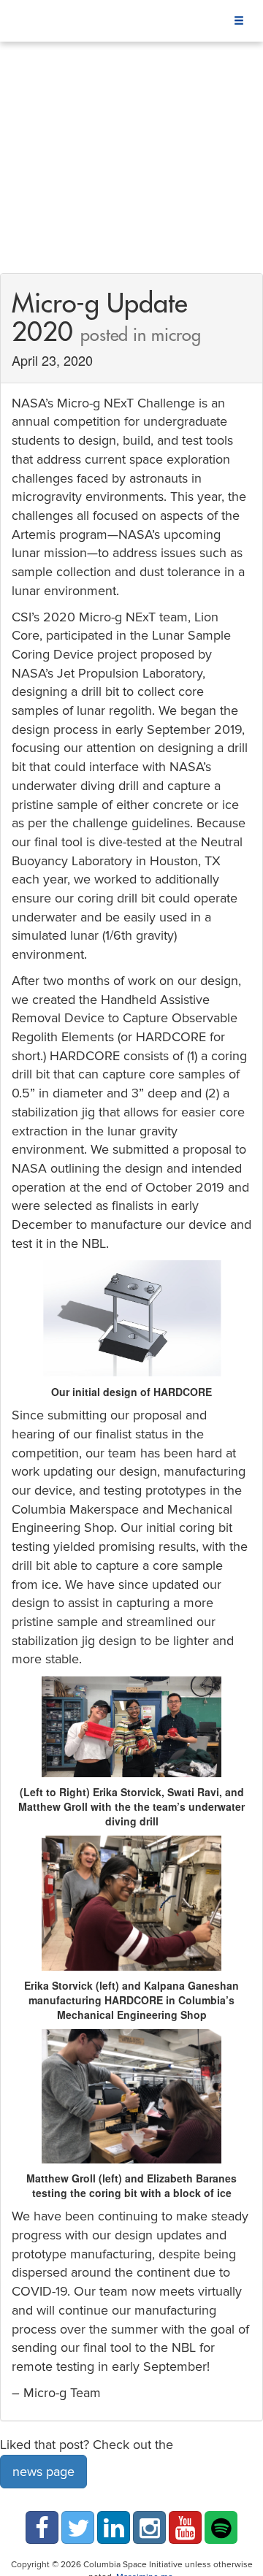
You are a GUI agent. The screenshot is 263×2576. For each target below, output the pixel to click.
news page (43, 2472)
